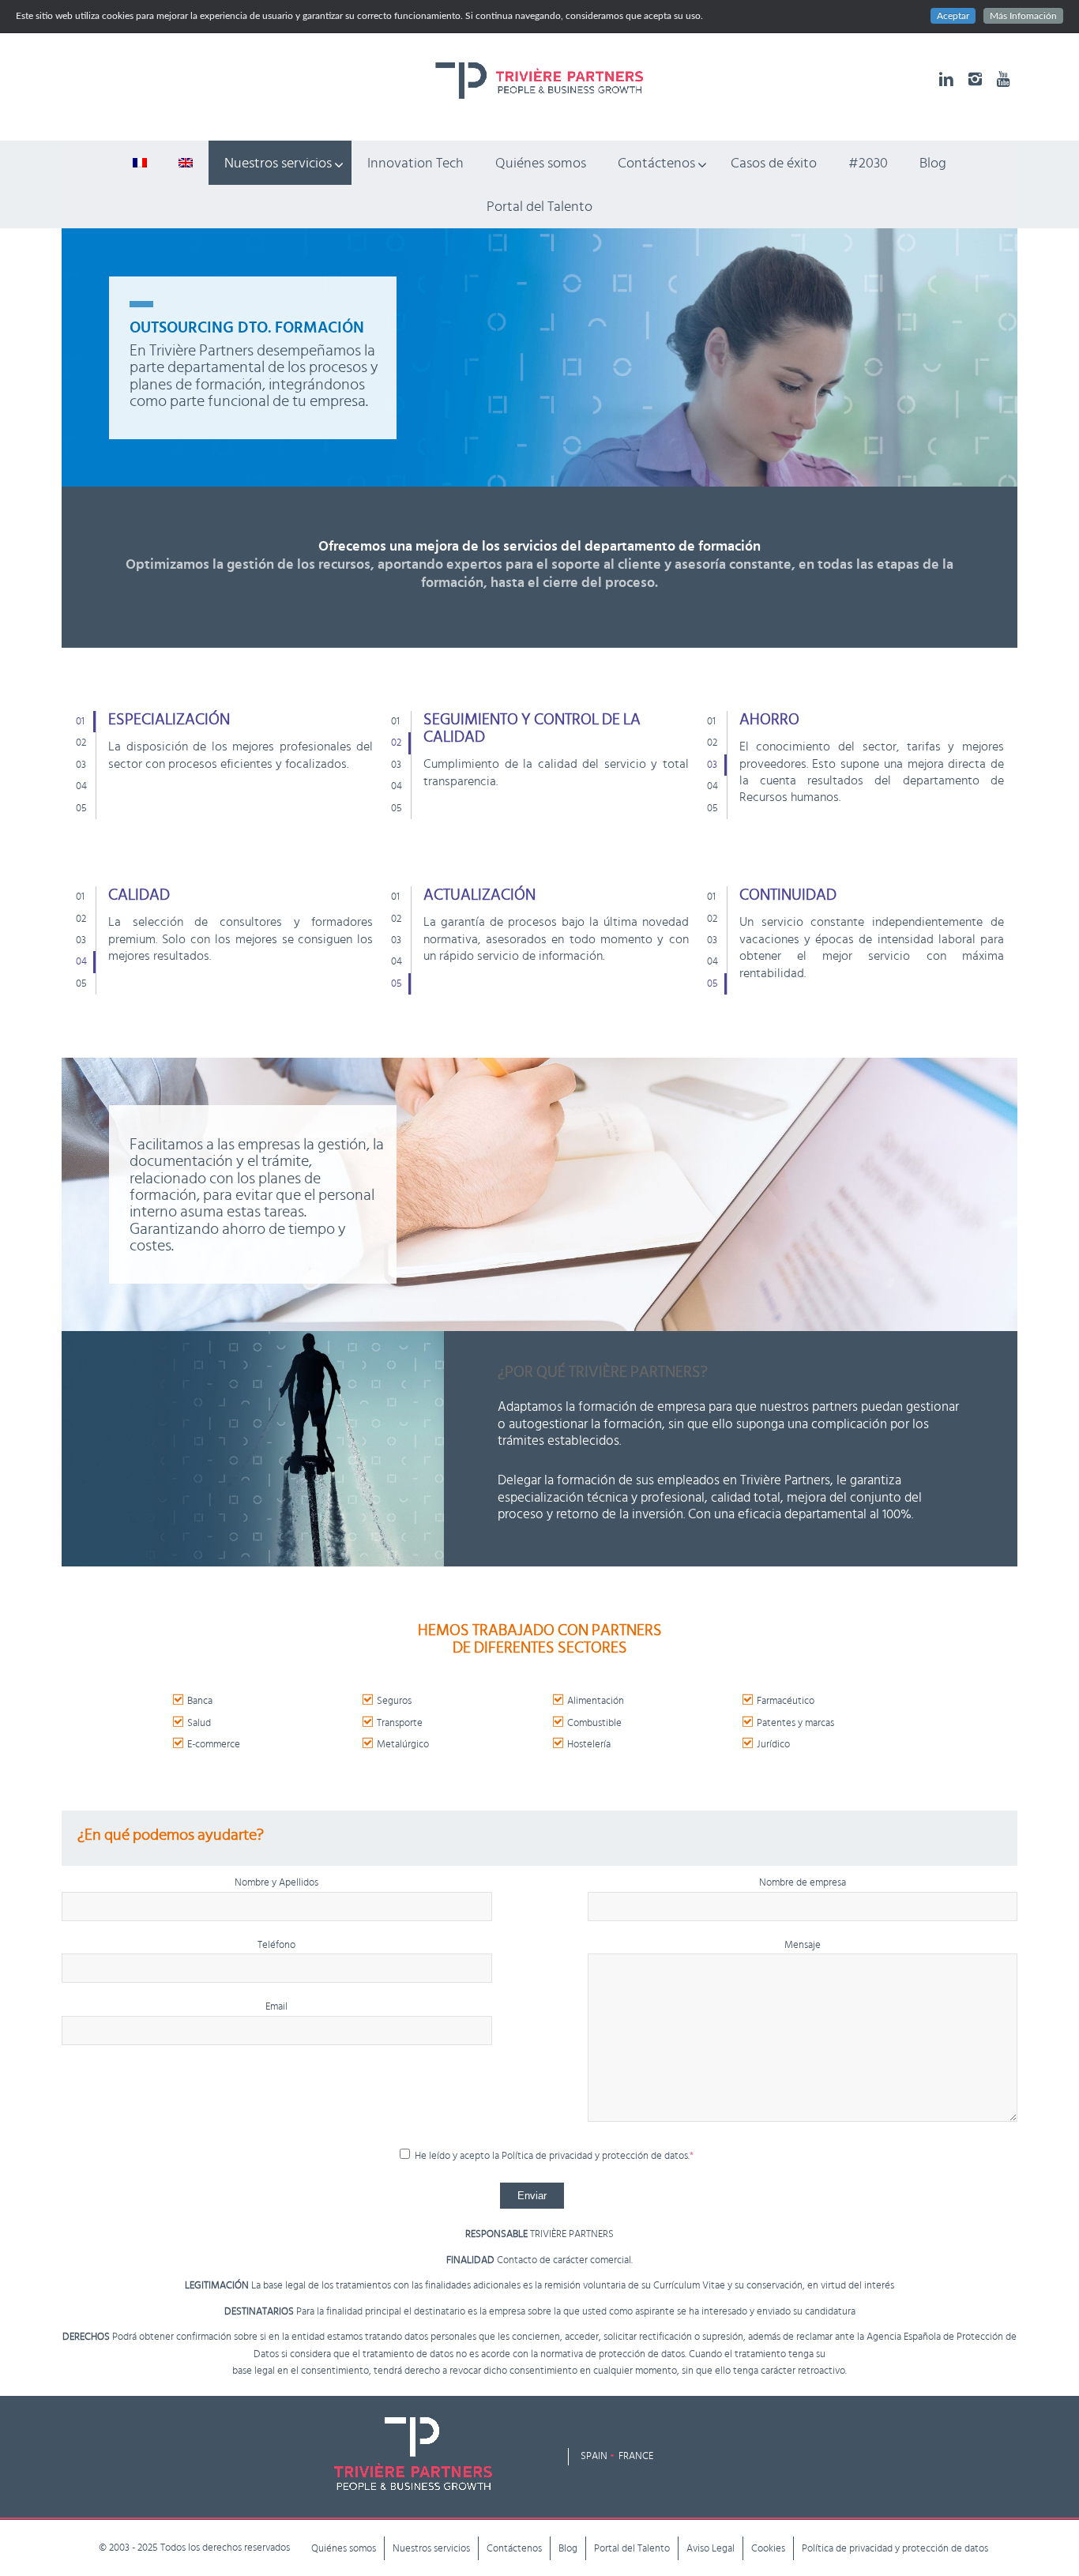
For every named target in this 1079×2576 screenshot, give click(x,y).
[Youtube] (1003, 79)
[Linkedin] (946, 79)
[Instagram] (975, 79)
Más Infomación (1023, 16)
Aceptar (953, 16)
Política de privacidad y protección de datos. (598, 2156)
